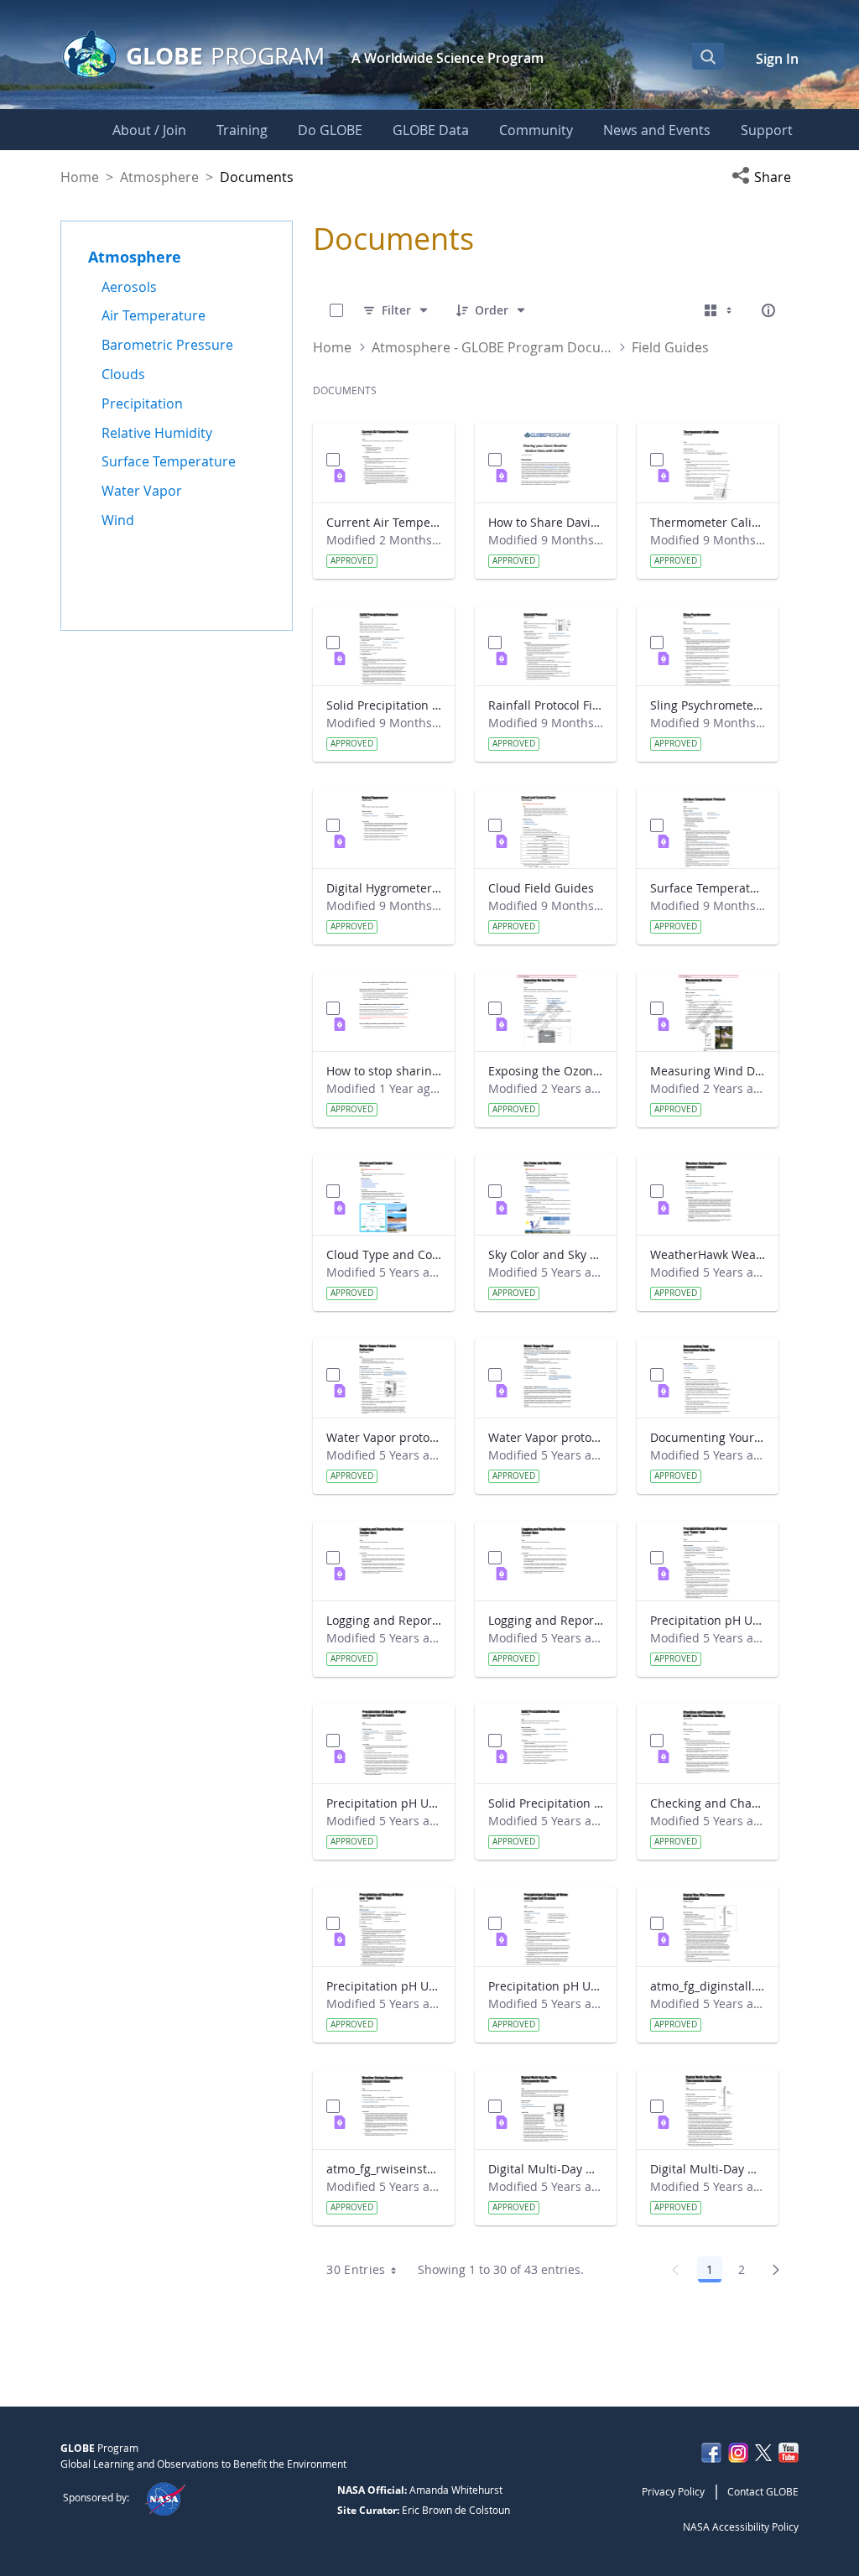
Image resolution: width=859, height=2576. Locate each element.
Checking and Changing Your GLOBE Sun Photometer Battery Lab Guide (708, 1803)
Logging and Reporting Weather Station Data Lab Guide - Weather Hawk (546, 1620)
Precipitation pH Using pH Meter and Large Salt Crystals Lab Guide (546, 1986)
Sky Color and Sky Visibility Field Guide (546, 1254)
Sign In (777, 59)
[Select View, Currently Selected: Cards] (720, 310)
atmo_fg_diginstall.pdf (708, 1986)
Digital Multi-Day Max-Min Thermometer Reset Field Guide (546, 2169)
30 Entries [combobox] (356, 2269)
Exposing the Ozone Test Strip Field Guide (546, 1071)
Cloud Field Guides (541, 888)
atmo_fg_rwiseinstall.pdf (384, 2169)
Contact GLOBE (763, 2491)
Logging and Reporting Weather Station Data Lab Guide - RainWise (384, 1620)
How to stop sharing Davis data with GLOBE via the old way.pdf (384, 1071)
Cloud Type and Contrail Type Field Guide (384, 1254)
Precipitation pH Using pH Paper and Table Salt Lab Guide (708, 1620)
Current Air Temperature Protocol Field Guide (384, 522)
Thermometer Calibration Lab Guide (708, 522)
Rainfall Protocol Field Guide (546, 705)
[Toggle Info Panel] (768, 310)
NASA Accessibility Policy (741, 2527)
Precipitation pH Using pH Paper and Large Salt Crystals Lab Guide (384, 1803)
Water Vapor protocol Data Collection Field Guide (384, 1437)
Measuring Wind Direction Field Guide (708, 1071)
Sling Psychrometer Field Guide (708, 705)
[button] (765, 177)
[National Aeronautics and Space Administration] (165, 2497)
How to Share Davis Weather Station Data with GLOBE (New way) (546, 522)
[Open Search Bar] (708, 56)
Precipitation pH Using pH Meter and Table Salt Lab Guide (384, 1986)
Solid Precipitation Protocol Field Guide (384, 705)
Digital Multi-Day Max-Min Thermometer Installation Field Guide (708, 2169)
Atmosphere (159, 177)
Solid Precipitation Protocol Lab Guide (546, 1803)
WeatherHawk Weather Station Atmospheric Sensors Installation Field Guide (708, 1254)
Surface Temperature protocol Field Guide (708, 888)
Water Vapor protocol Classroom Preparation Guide (546, 1437)
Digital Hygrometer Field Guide (384, 888)
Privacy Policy (673, 2491)
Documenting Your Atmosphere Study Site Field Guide (708, 1437)
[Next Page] (776, 2270)
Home (80, 177)
